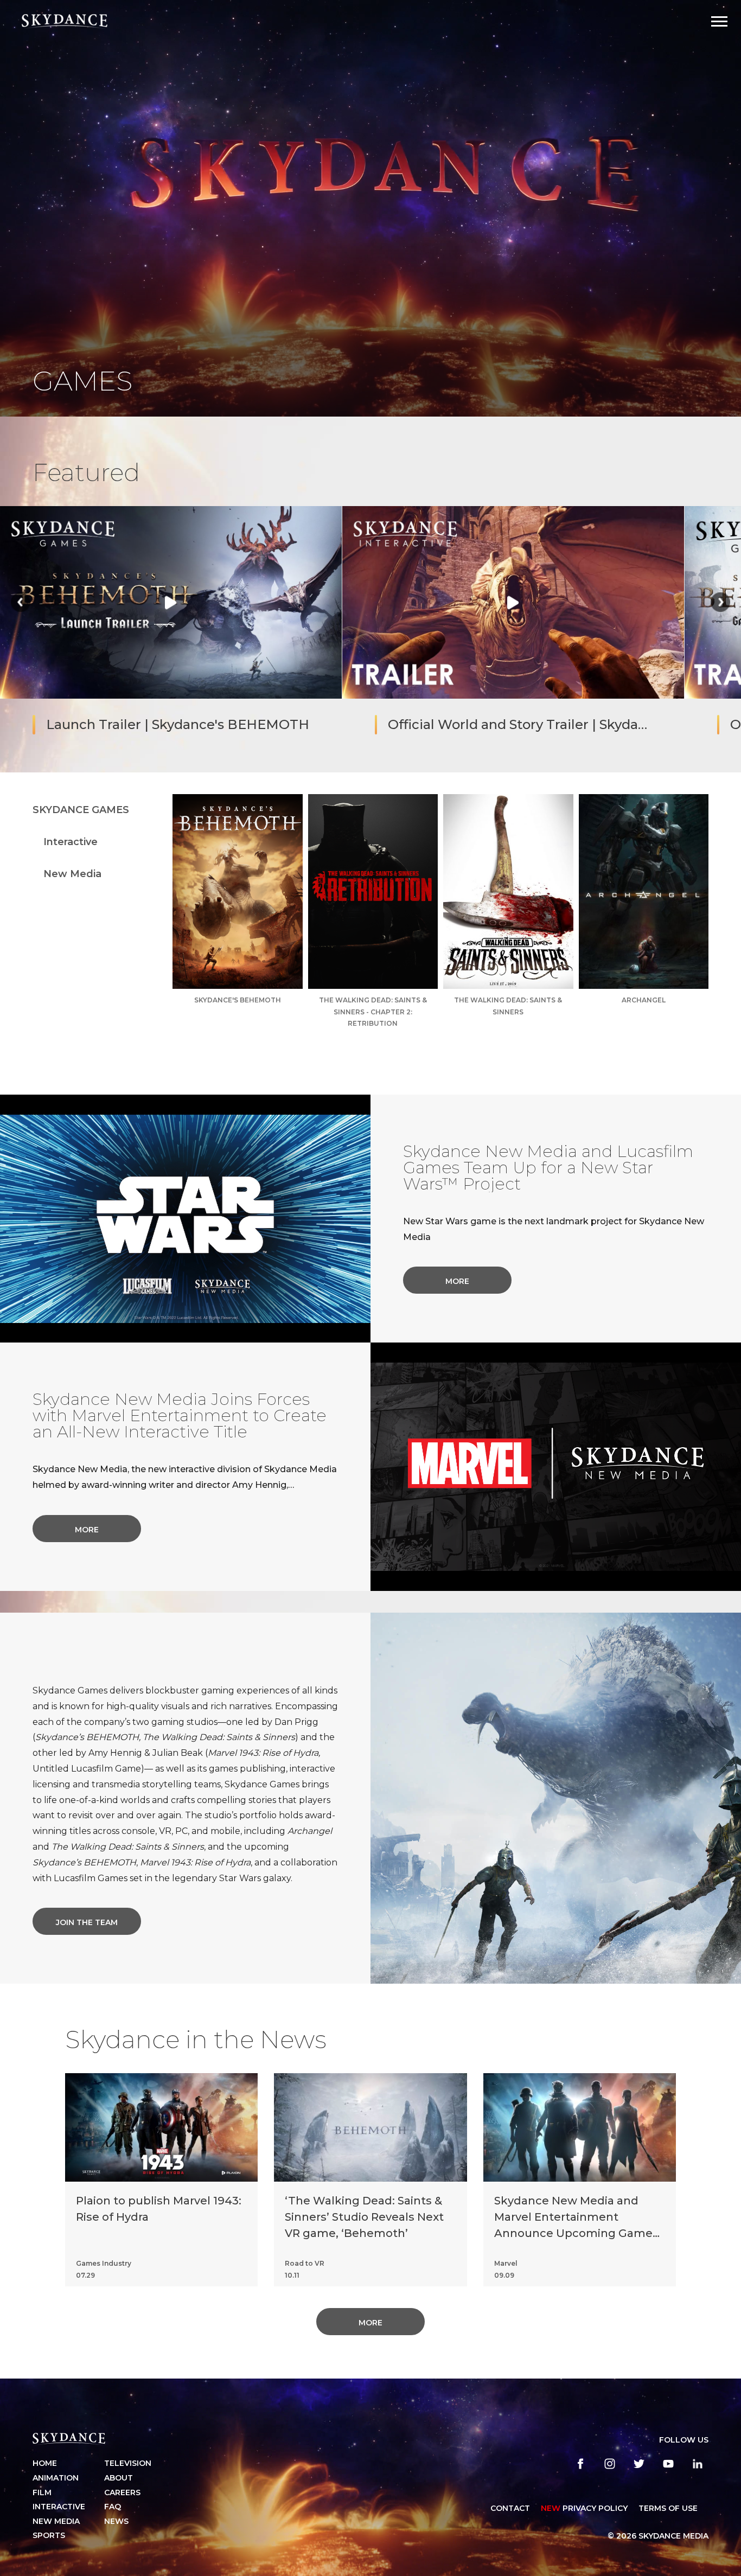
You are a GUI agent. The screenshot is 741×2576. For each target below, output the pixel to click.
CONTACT (510, 2508)
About (119, 2478)
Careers (122, 2492)
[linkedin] (698, 2464)
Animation (56, 2478)
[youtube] (668, 2464)
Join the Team (87, 1922)
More (457, 1281)
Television (128, 2463)
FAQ (113, 2507)
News (116, 2521)
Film (42, 2492)
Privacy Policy (584, 2508)
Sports (49, 2535)
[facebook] (580, 2464)
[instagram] (610, 2464)
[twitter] (639, 2464)
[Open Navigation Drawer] (719, 21)
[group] (171, 628)
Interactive (71, 842)
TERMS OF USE (668, 2508)
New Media (72, 874)
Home (45, 2463)
